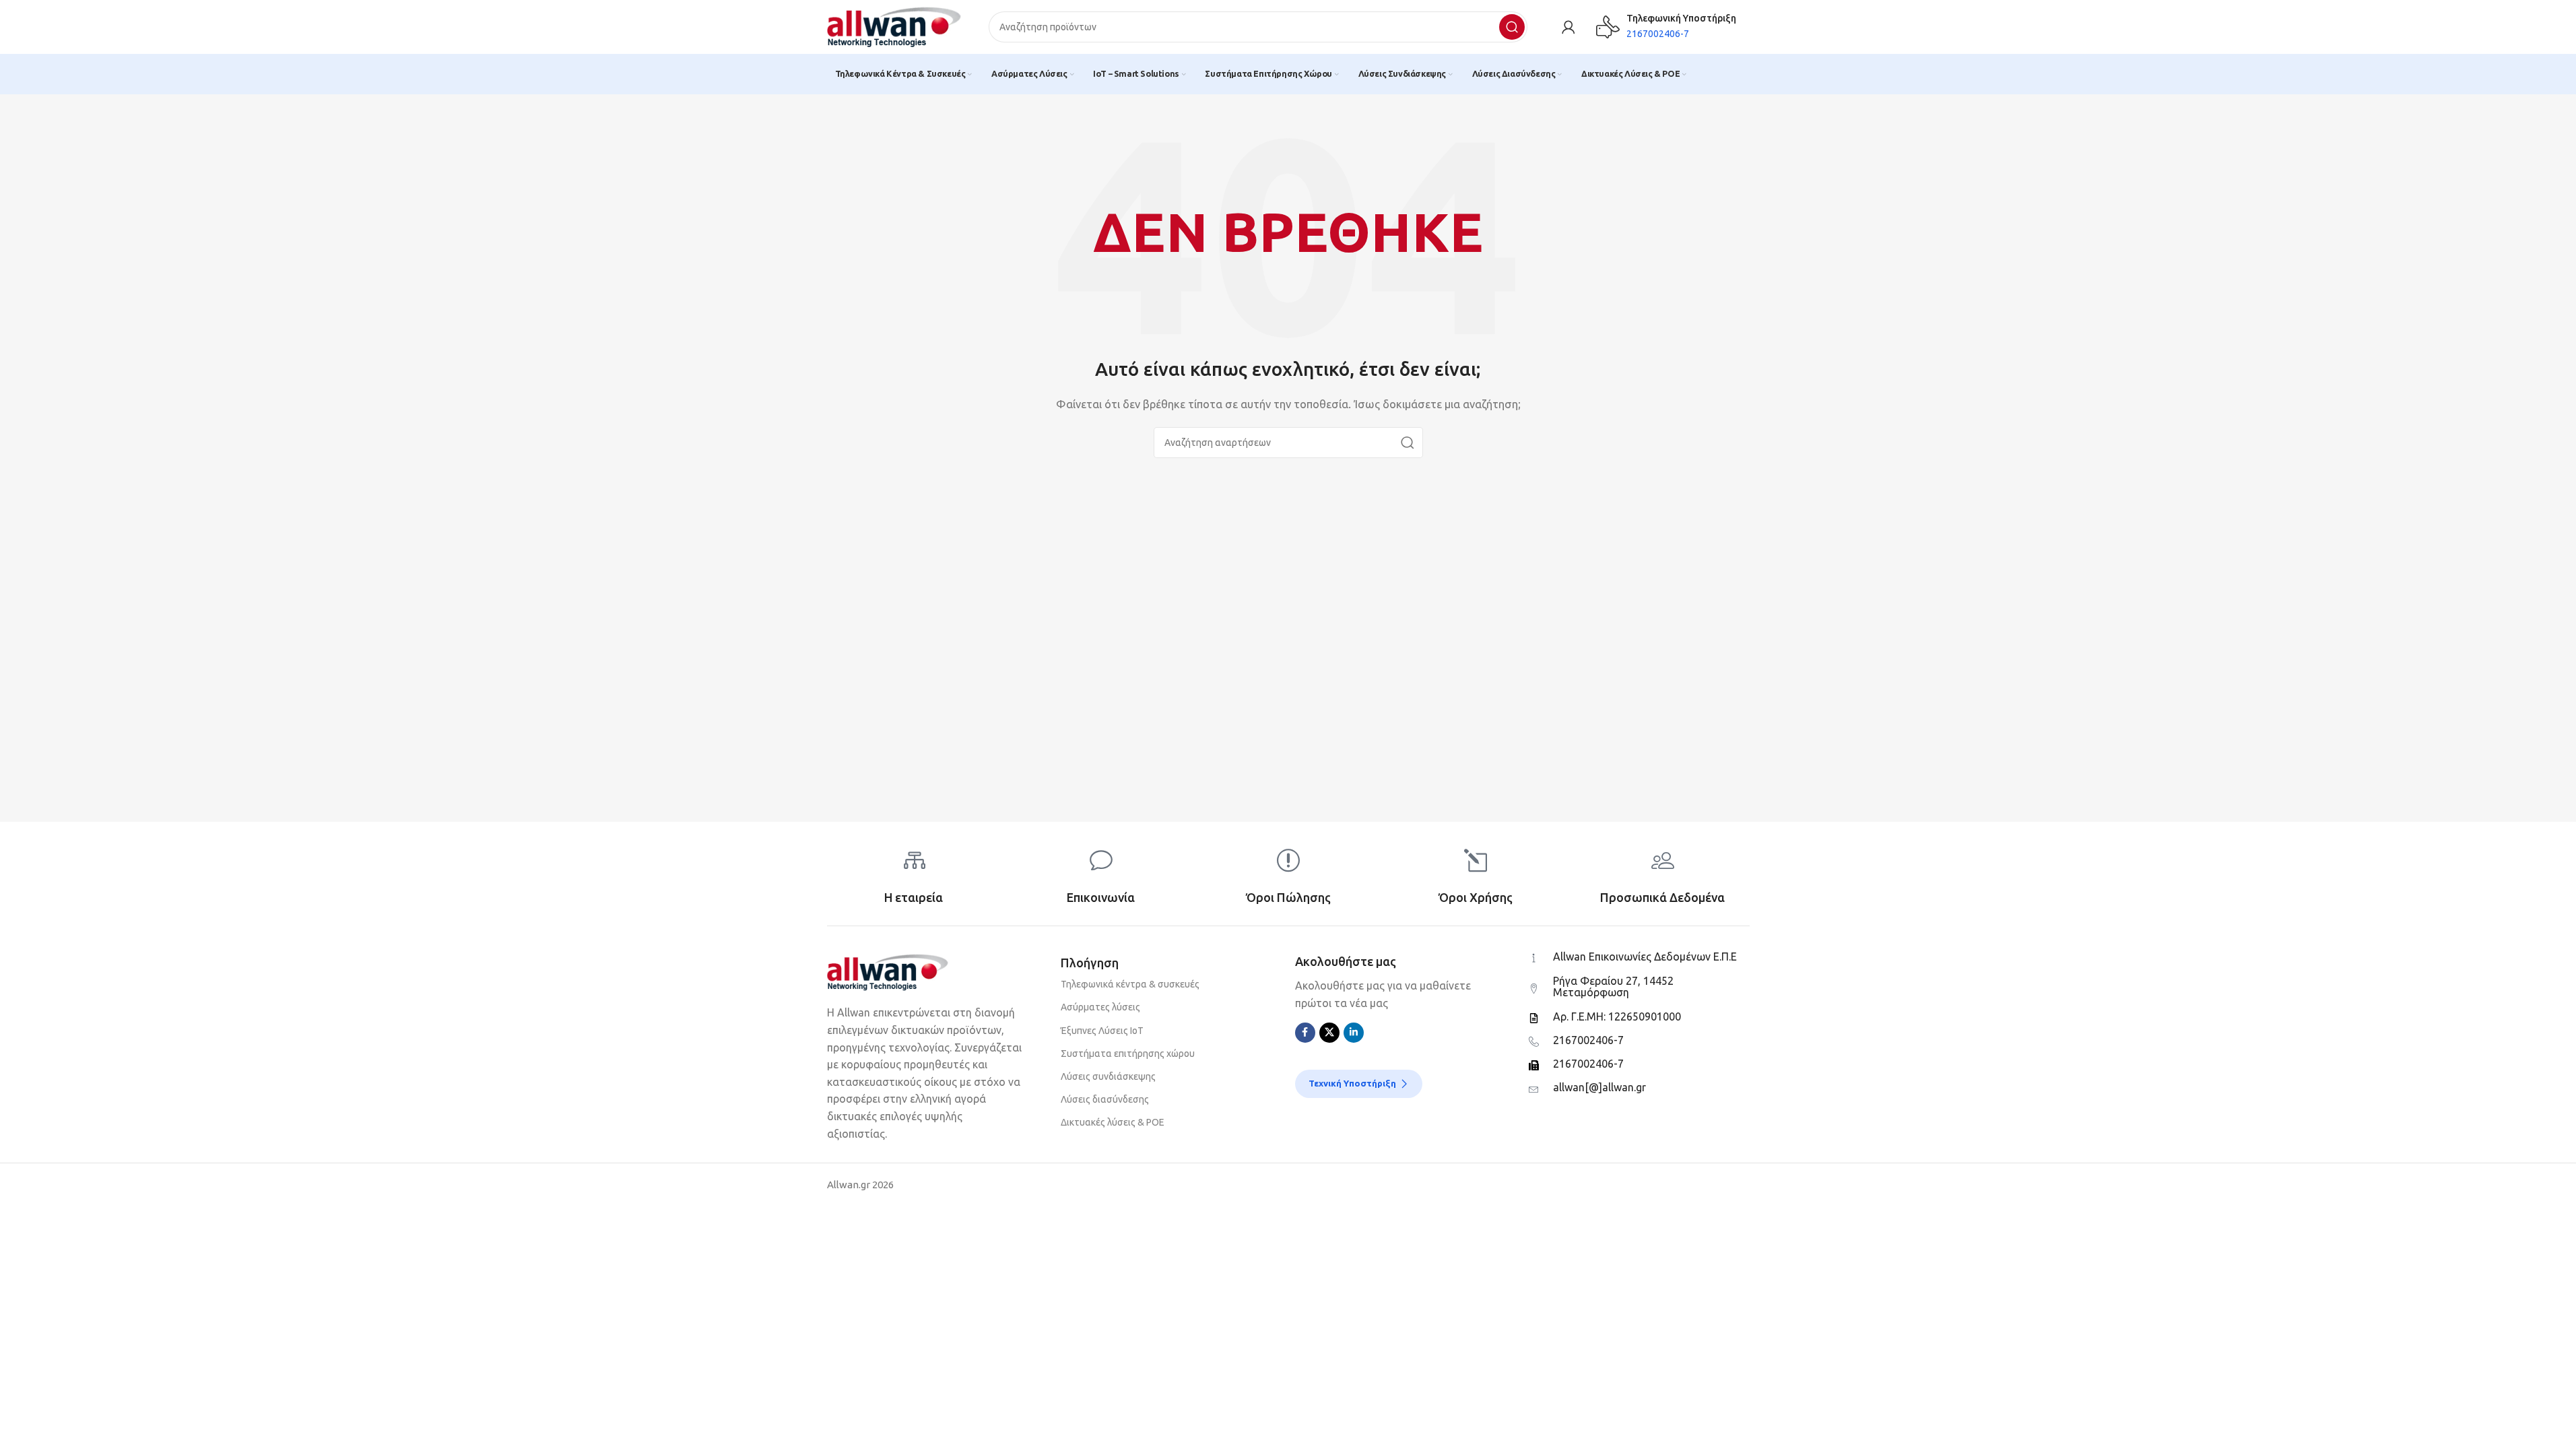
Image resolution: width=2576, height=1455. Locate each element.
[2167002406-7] (1534, 1042)
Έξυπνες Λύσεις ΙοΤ (1102, 1031)
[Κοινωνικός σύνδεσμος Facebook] (1305, 1033)
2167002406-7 (1588, 1040)
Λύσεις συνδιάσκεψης (1108, 1076)
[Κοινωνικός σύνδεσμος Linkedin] (1354, 1033)
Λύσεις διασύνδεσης (1105, 1099)
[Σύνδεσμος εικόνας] (888, 971)
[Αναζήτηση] (1512, 27)
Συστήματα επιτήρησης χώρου (1128, 1054)
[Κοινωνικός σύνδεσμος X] (1329, 1033)
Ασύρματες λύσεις (1100, 1007)
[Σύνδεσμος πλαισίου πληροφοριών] (1666, 27)
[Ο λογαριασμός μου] (1568, 27)
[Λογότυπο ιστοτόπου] (894, 26)
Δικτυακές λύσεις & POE (1113, 1122)
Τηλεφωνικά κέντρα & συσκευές (1130, 984)
